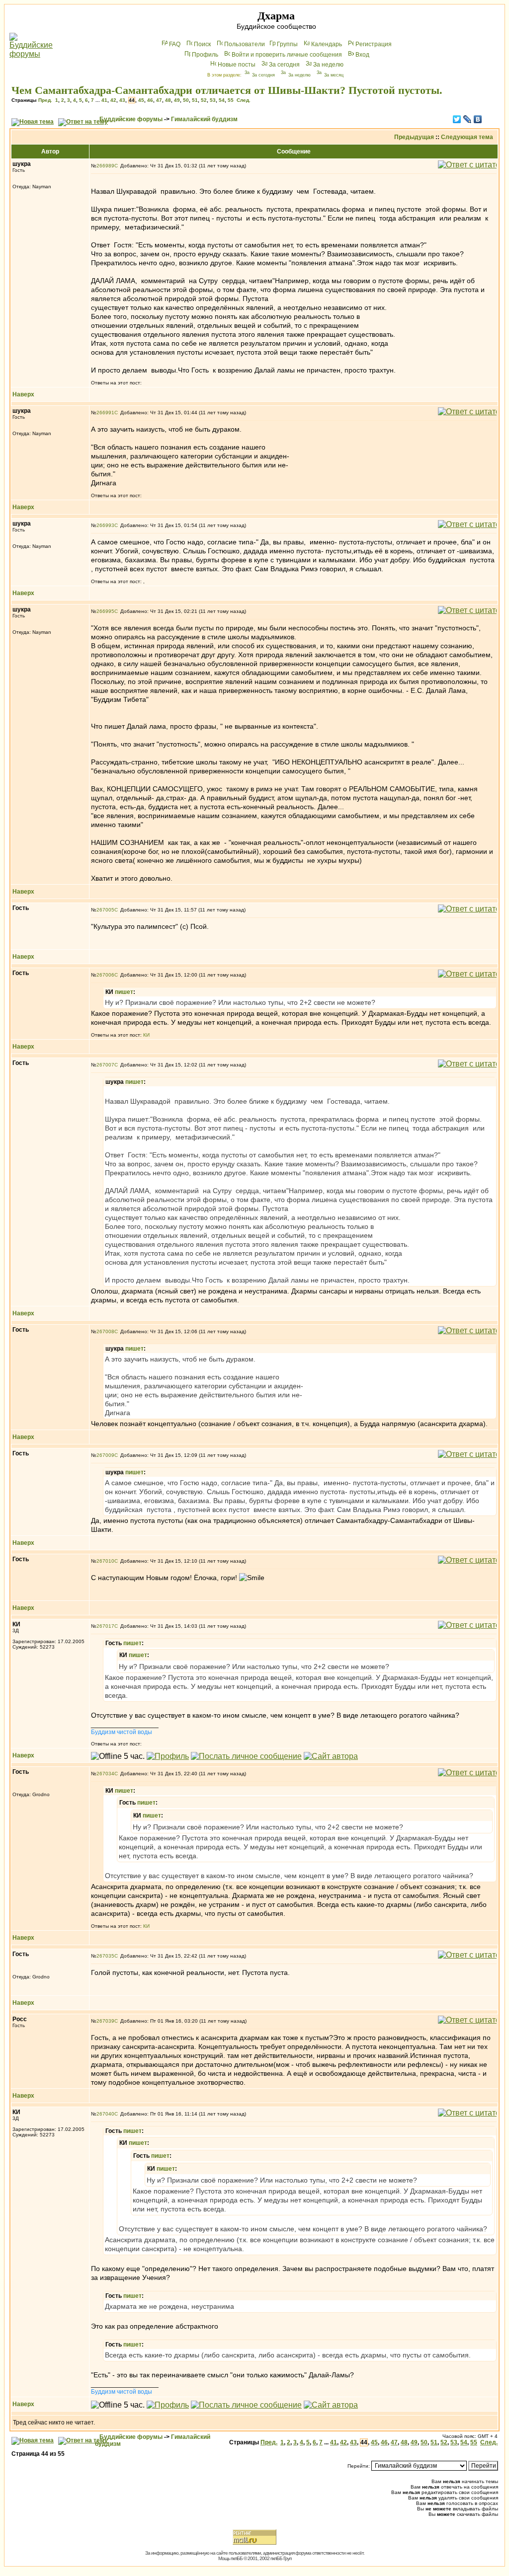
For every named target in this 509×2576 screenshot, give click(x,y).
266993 (105, 525)
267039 (105, 2021)
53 (213, 100)
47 (159, 100)
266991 (105, 413)
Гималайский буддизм (204, 119)
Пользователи (245, 44)
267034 (105, 1774)
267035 (105, 1956)
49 (177, 100)
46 (150, 100)
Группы (287, 44)
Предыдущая (414, 137)
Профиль (205, 55)
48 (168, 100)
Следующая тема (467, 137)
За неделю (328, 65)
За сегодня (284, 65)
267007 (105, 1065)
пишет (124, 992)
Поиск (202, 44)
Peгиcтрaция (374, 44)
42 (113, 100)
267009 (105, 1455)
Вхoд (362, 55)
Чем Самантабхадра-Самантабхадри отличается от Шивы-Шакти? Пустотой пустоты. (227, 90)
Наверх (23, 394)
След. (244, 100)
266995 (105, 611)
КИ (146, 1035)
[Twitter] (457, 119)
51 (195, 100)
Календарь (327, 44)
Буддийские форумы (131, 119)
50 (186, 100)
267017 (105, 1626)
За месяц (334, 75)
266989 (105, 166)
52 (204, 100)
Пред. (45, 100)
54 (222, 100)
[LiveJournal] (467, 119)
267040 (105, 2114)
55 (231, 100)
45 (141, 100)
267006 (105, 975)
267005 (105, 910)
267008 (105, 1331)
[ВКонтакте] (478, 119)
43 (122, 100)
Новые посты (237, 65)
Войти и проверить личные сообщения (287, 55)
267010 (105, 1561)
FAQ (175, 44)
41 (104, 100)
